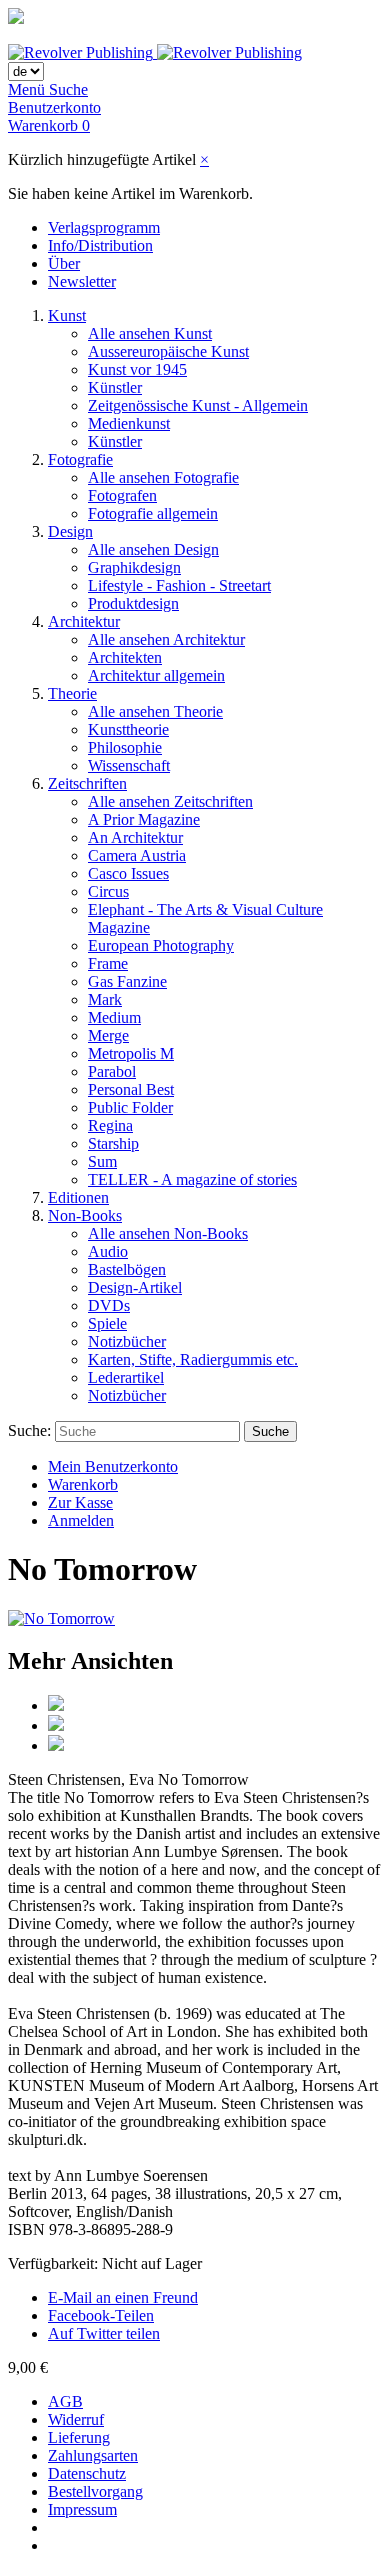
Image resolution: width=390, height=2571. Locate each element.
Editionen (78, 1197)
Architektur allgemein (156, 675)
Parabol (112, 1071)
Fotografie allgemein (153, 513)
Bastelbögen (127, 1269)
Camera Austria (137, 855)
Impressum (82, 2509)
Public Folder (130, 1107)
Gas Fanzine (127, 981)
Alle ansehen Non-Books (168, 1233)
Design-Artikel (135, 1287)
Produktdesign (133, 603)
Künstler (115, 387)
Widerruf (76, 2419)
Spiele (107, 1323)
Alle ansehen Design (153, 549)
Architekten (125, 657)
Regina (110, 1125)
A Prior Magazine (144, 819)
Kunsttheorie (128, 729)
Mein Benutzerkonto (113, 1466)
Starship (113, 1143)
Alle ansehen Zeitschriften (170, 801)
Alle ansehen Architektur (166, 639)
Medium (114, 1017)
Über (64, 263)
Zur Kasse (80, 1502)
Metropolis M (131, 1053)
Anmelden (81, 1520)
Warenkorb (83, 1484)
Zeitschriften (87, 783)
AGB (65, 2401)
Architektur (84, 621)
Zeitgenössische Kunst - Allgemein (198, 405)
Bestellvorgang (95, 2491)
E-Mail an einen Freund (123, 2297)
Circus (108, 891)
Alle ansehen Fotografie (163, 477)
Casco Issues (128, 873)
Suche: (29, 1430)
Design (70, 531)
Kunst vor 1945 (137, 369)
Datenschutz (87, 2473)
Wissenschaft (129, 765)
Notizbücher (127, 1341)
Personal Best (131, 1089)
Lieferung (79, 2437)
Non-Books (85, 1215)
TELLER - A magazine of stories (192, 1179)
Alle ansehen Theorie (155, 711)
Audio (108, 1251)
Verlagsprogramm (104, 227)
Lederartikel (126, 1377)
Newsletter (82, 281)
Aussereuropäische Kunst (168, 351)
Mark (105, 999)
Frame (108, 963)
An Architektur (135, 837)
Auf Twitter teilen (104, 2333)
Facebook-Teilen (101, 2315)
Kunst (67, 315)
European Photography (161, 945)
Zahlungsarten (93, 2455)
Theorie (72, 693)
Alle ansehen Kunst (150, 333)
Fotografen (122, 495)
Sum (102, 1161)
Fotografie (80, 459)
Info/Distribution (100, 245)
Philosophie (125, 747)
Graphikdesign (134, 567)
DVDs (109, 1305)
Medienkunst (129, 423)
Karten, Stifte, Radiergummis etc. (193, 1359)
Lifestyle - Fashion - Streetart (179, 585)
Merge (108, 1035)
